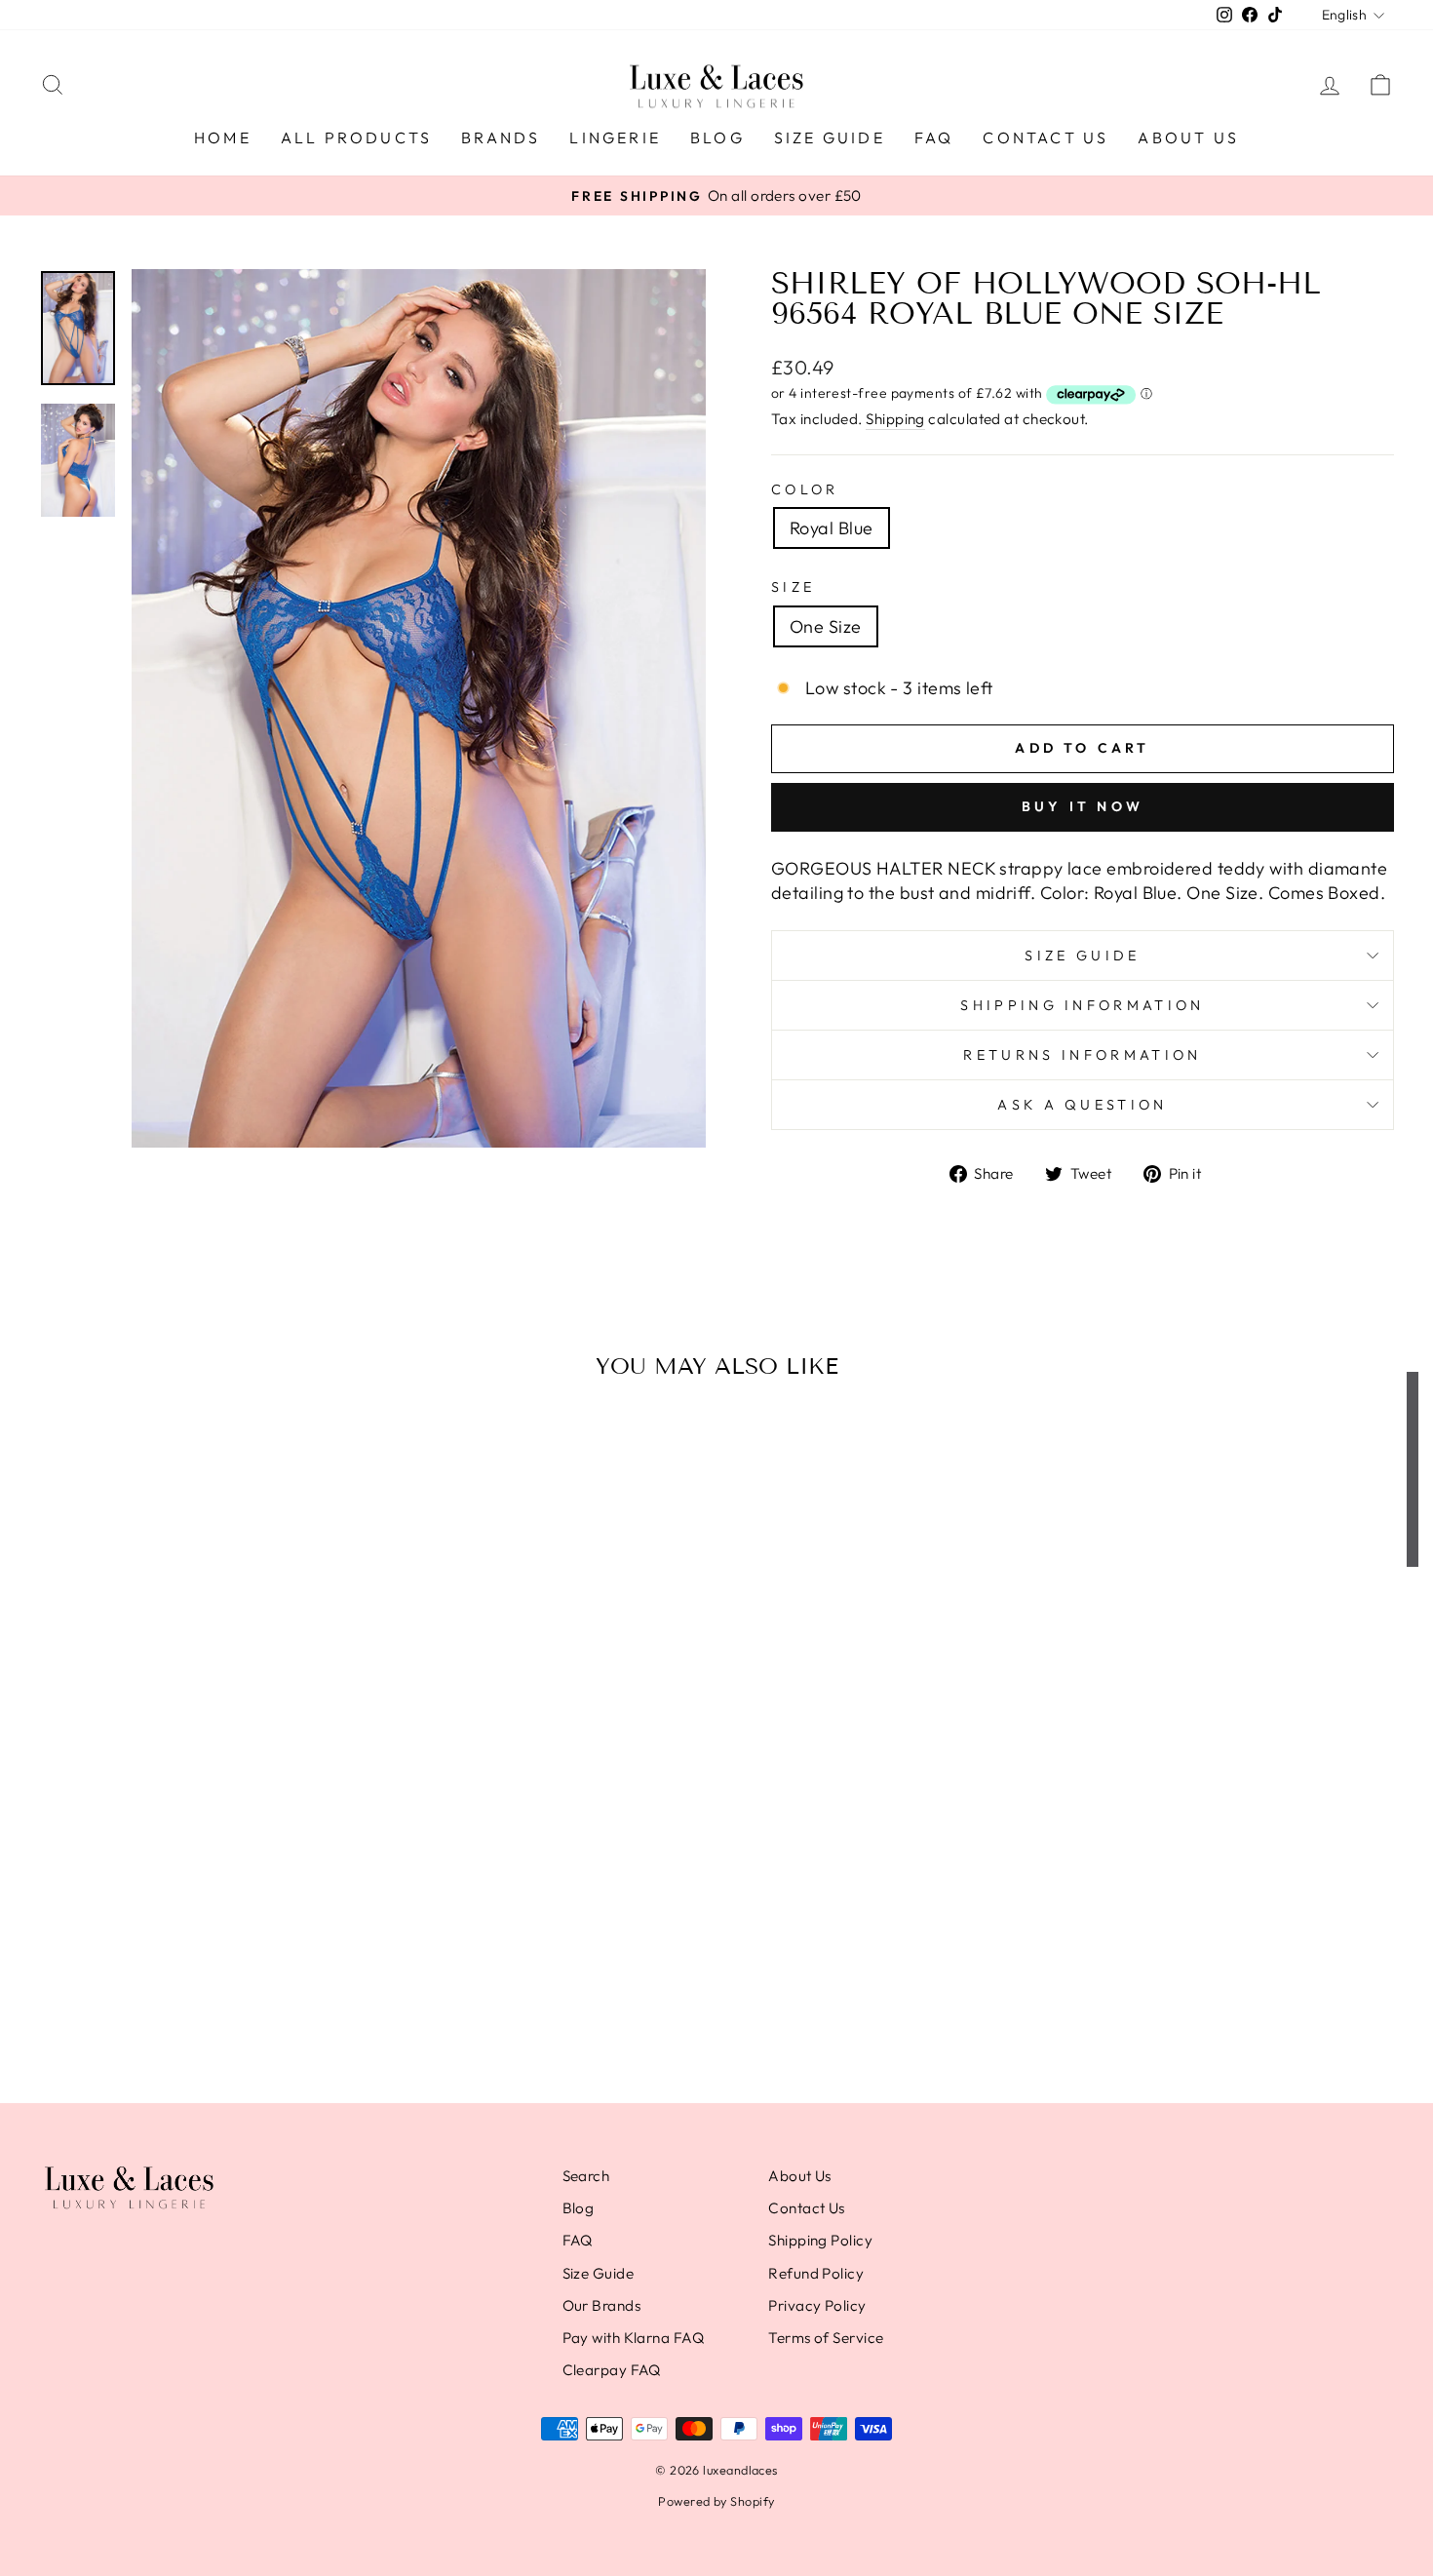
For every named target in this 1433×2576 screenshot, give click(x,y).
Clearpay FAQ (612, 2370)
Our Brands (602, 2305)
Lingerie (615, 137)
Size (793, 587)
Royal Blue (832, 528)
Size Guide (830, 137)
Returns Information (1082, 1055)
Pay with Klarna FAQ (634, 2338)
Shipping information (1082, 1005)
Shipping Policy (820, 2240)
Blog (717, 137)
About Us (1188, 137)
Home (223, 137)
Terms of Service (826, 2338)
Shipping (895, 419)
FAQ (934, 137)
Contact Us (1046, 137)
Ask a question (1082, 1105)
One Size (826, 626)
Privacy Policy (817, 2305)
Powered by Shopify (716, 2501)
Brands (501, 137)
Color (805, 489)
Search (586, 2176)
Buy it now (1083, 806)
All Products (356, 137)
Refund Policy (816, 2273)
